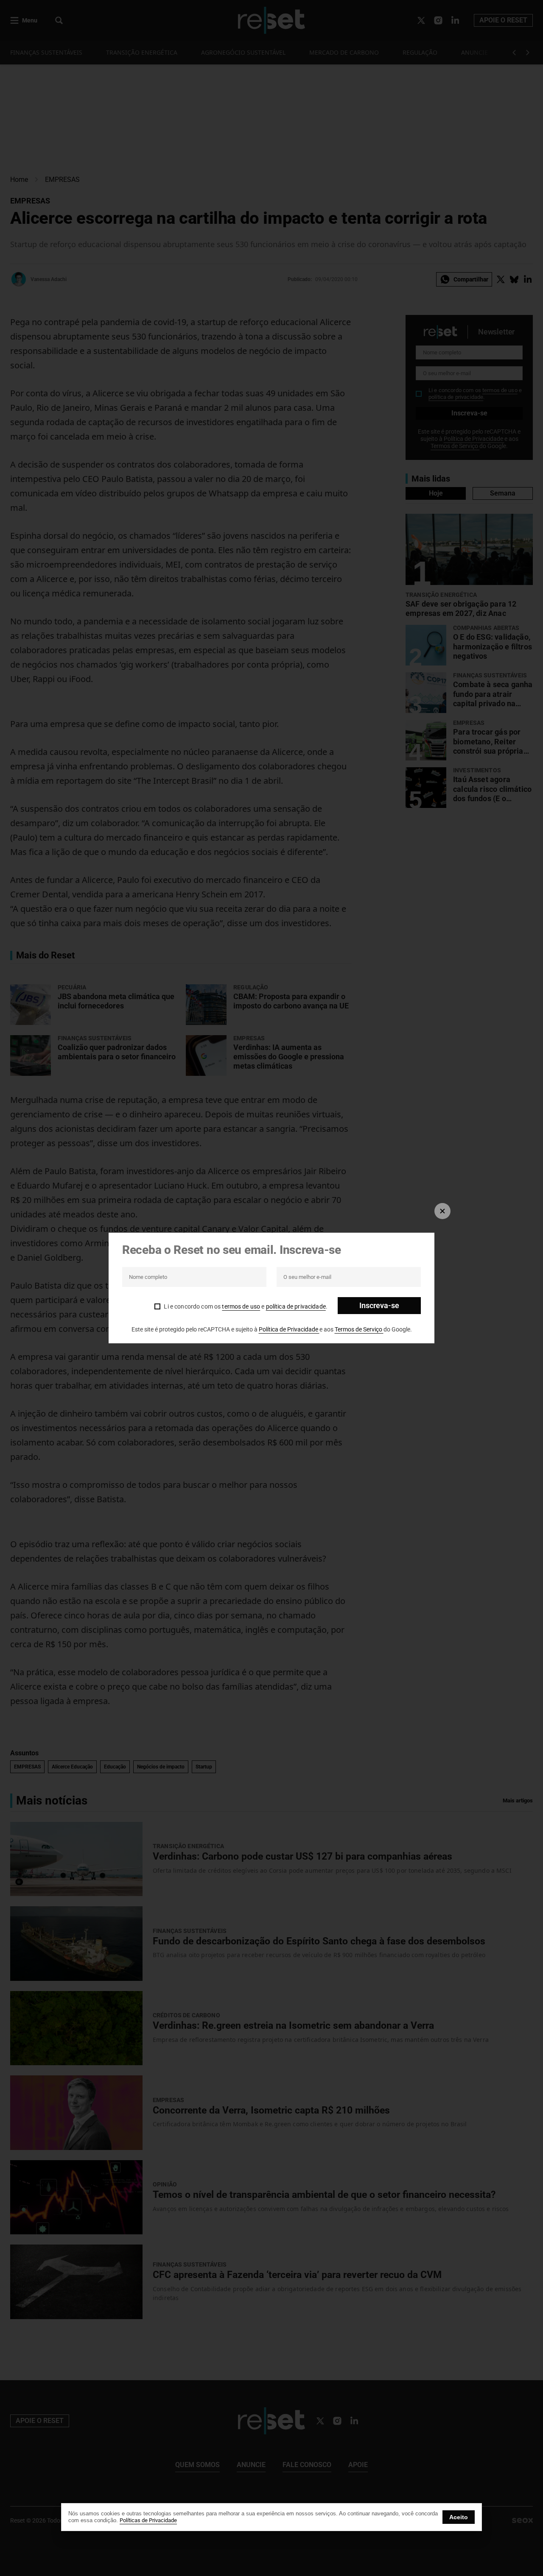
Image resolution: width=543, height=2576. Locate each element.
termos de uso (241, 1306)
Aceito (459, 2517)
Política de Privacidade (289, 1329)
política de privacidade (296, 1306)
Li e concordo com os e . (246, 1306)
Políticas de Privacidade (148, 2520)
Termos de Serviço (359, 1329)
